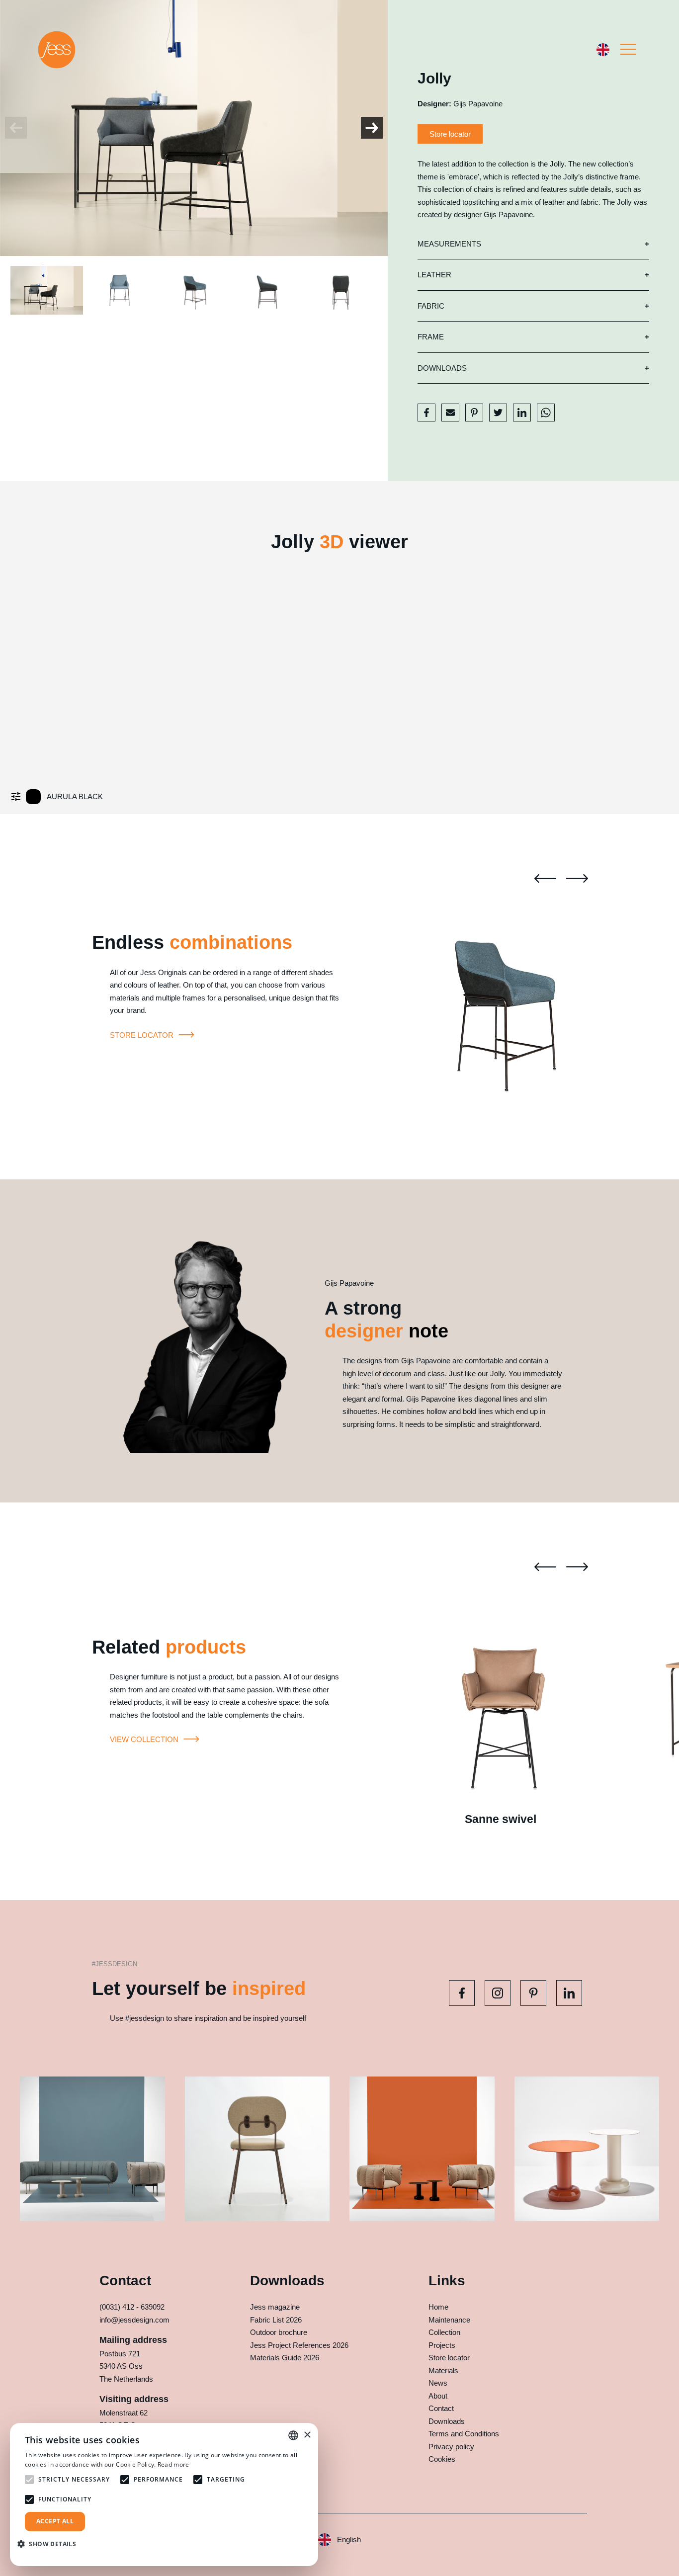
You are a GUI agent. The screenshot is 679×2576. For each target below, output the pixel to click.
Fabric (431, 306)
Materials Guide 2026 (285, 2358)
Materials (443, 2370)
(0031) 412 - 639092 (132, 2307)
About (438, 2396)
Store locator (450, 134)
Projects (442, 2345)
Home (438, 2307)
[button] (50, 2544)
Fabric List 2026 (276, 2320)
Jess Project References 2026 (299, 2345)
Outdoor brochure (279, 2332)
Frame (431, 337)
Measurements (449, 244)
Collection (444, 2332)
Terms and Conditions (464, 2434)
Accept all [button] (55, 2521)
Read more (173, 2464)
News (438, 2383)
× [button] (307, 2435)
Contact (441, 2408)
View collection (145, 1739)
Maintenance (449, 2320)
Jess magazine (275, 2307)
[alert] (164, 2494)
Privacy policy (451, 2447)
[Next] (372, 128)
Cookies (442, 2459)
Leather (434, 275)
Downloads (442, 368)
